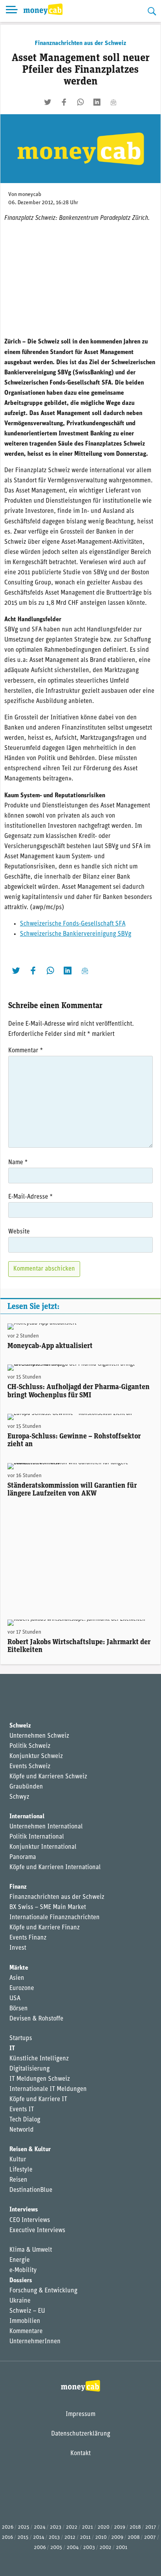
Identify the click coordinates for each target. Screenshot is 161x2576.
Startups (21, 2039)
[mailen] (113, 102)
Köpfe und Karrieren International (55, 1868)
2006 (40, 2548)
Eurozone (22, 1988)
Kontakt (80, 2454)
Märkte (19, 1968)
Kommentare (26, 2332)
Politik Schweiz (30, 1746)
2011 (85, 2537)
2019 (120, 2527)
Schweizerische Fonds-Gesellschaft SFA (73, 924)
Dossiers (21, 2281)
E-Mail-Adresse (30, 1197)
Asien (17, 1978)
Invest (18, 1948)
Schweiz (20, 1726)
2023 (56, 2527)
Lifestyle (21, 2170)
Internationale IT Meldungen (48, 2089)
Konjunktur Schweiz (36, 1756)
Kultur (18, 2160)
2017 (151, 2527)
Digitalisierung (30, 2069)
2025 (24, 2527)
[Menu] (12, 11)
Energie (20, 2260)
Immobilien (25, 2321)
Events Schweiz (30, 1767)
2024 (40, 2527)
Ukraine (20, 2301)
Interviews (24, 2210)
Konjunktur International (43, 1847)
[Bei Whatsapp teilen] (80, 102)
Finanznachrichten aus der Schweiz (80, 43)
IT (12, 2049)
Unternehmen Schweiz (39, 1736)
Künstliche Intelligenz (39, 2059)
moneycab (30, 195)
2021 (88, 2527)
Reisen (18, 2180)
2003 (89, 2548)
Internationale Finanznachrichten (55, 1918)
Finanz (18, 1887)
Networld (21, 2130)
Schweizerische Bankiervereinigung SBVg (76, 934)
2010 (101, 2537)
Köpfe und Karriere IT (38, 2100)
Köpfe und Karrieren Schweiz (48, 1777)
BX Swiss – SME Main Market (48, 1907)
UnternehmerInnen (35, 2342)
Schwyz (19, 1797)
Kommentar (26, 1051)
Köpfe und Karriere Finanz (45, 1928)
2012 (70, 2537)
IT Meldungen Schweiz (40, 2079)
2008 (134, 2537)
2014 (39, 2537)
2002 (106, 2548)
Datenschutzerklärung (81, 2434)
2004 (73, 2548)
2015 (23, 2537)
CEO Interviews (30, 2220)
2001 (122, 2548)
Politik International (37, 1837)
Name (18, 1163)
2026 (8, 2527)
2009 (117, 2537)
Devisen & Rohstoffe (36, 2019)
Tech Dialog (25, 2120)
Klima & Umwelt (31, 2250)
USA (15, 1999)
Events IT (22, 2110)
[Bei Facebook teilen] (64, 102)
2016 (7, 2537)
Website (19, 1232)
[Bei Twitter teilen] (48, 102)
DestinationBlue (31, 2190)
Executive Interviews (37, 2231)
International (27, 1817)
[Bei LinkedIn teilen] (97, 102)
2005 (56, 2548)
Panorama (23, 1857)
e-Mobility (23, 2270)
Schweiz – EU (27, 2311)
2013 (54, 2537)
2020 (104, 2527)
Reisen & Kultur (30, 2150)
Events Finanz (28, 1938)
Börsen (19, 2009)
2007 (150, 2537)
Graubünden (26, 1787)
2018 (135, 2527)
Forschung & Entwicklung (43, 2291)
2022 (72, 2527)
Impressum (80, 2414)
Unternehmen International (46, 1827)
